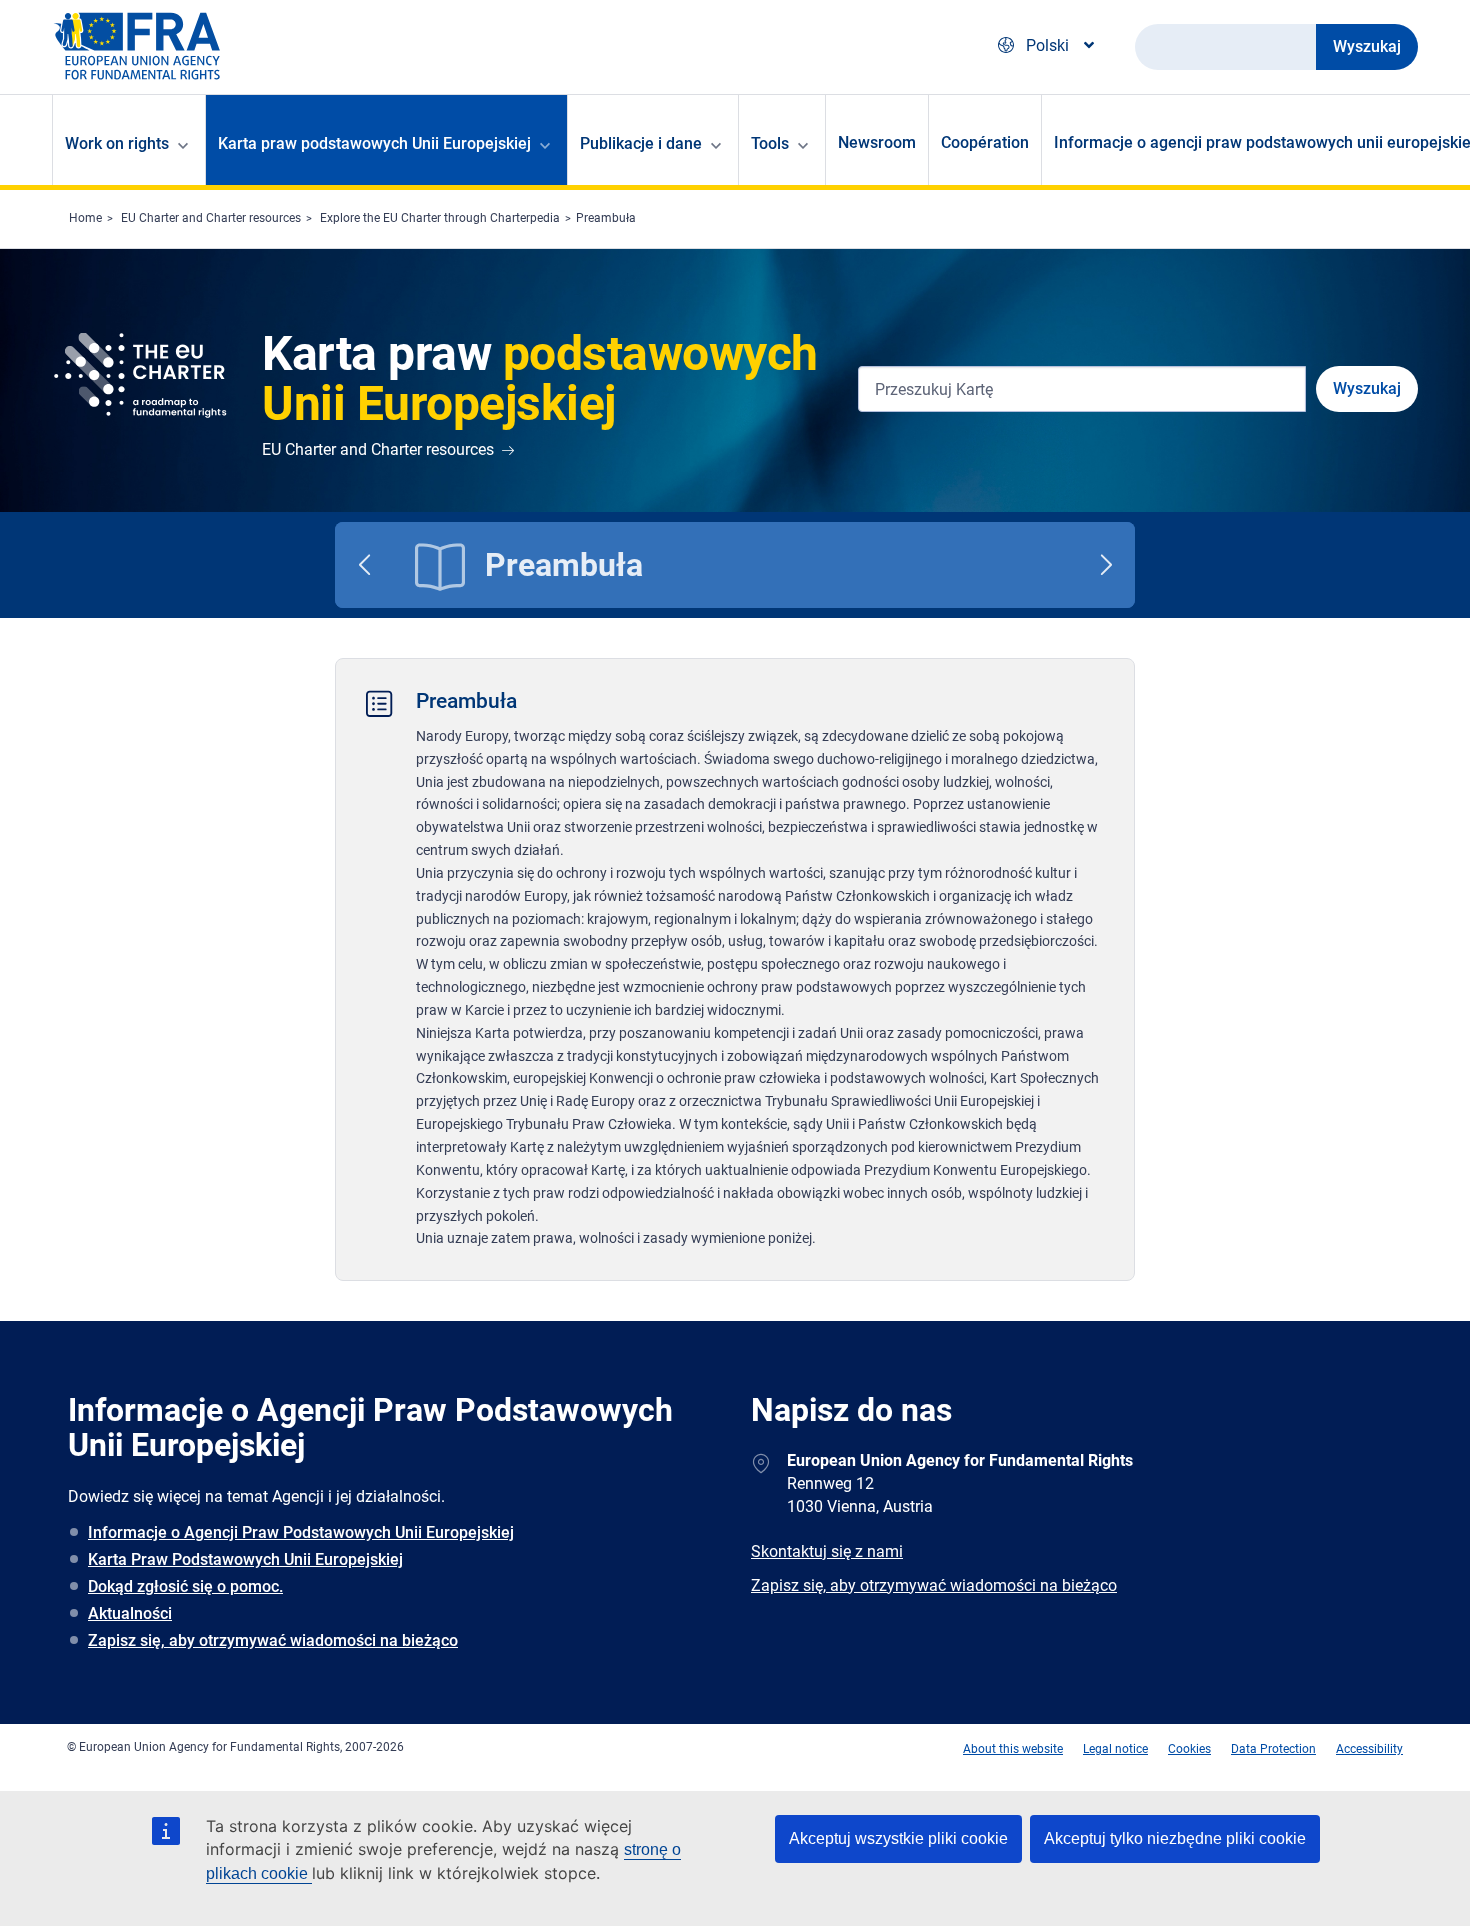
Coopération (985, 142)
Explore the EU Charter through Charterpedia (440, 218)
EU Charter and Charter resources (211, 218)
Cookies (1189, 1749)
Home (85, 218)
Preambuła (606, 218)
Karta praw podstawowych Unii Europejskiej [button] (374, 143)
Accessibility (1369, 1749)
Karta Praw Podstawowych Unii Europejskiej (245, 1559)
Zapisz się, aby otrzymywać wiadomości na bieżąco (273, 1640)
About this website (1013, 1749)
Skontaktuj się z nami (827, 1551)
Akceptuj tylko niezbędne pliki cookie (1175, 1838)
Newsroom (877, 142)
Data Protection (1273, 1749)
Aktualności (130, 1613)
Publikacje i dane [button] (641, 143)
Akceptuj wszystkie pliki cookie (898, 1838)
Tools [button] (770, 143)
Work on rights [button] (117, 143)
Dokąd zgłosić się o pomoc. (185, 1586)
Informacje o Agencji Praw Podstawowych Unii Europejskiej (301, 1532)
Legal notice (1115, 1749)
